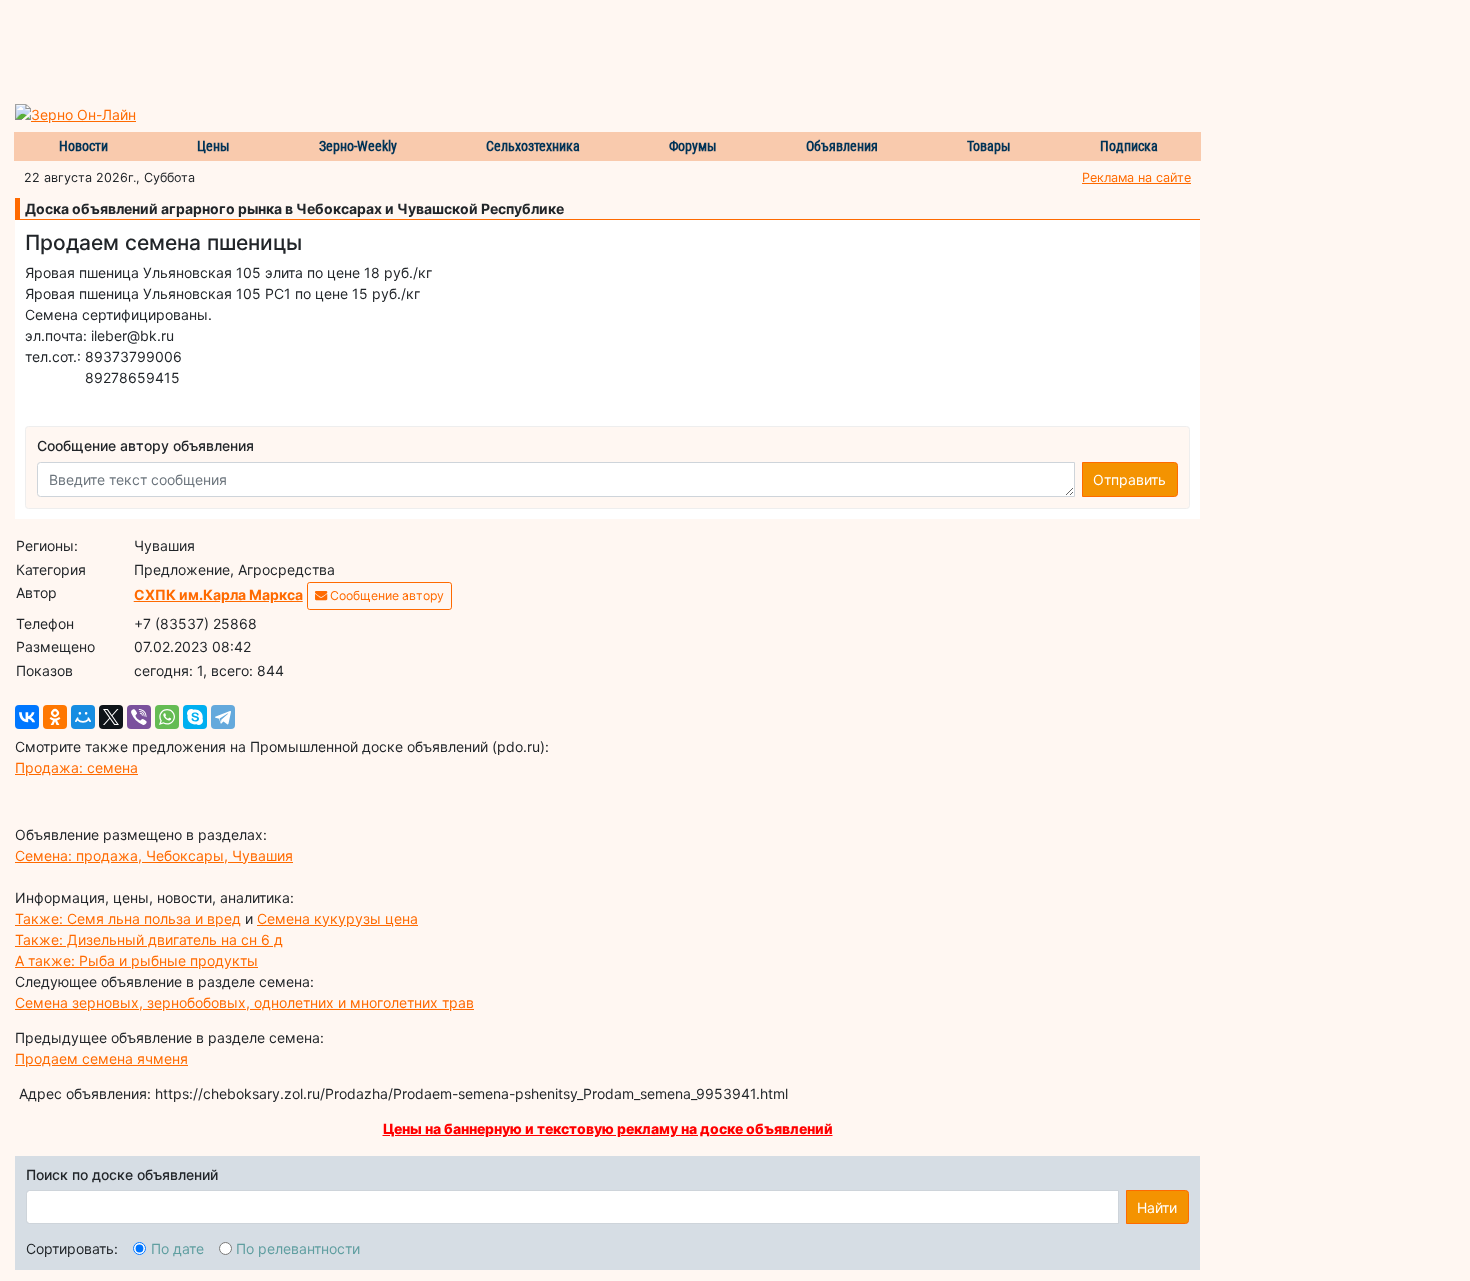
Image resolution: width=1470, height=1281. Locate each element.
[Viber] (139, 717)
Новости (83, 146)
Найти (1157, 1207)
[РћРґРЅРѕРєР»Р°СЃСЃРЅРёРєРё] (55, 717)
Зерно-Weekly (358, 146)
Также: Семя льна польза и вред (128, 918)
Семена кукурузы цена (337, 918)
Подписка (1129, 146)
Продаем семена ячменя (101, 1058)
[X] (111, 717)
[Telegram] (223, 717)
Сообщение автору (385, 595)
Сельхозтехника (533, 146)
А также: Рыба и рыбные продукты (136, 960)
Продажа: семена (76, 767)
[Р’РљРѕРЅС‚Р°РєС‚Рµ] (27, 717)
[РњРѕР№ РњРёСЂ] (83, 717)
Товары (989, 146)
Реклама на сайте (1136, 177)
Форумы (693, 146)
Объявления (842, 146)
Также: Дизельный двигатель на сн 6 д (149, 939)
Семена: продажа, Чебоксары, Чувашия (154, 855)
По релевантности (298, 1248)
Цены (213, 146)
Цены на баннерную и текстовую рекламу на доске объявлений (608, 1128)
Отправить (1129, 479)
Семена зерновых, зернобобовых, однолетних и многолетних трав (244, 1002)
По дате (177, 1248)
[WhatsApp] (167, 717)
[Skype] (195, 717)
